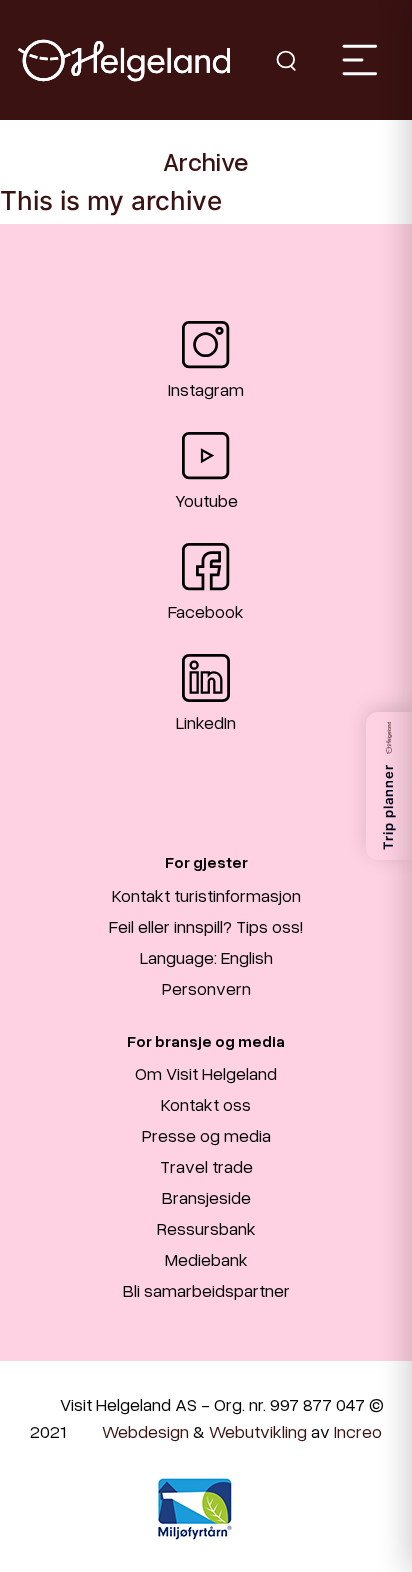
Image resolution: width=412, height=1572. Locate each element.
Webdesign (145, 1431)
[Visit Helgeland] (124, 60)
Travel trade (206, 1166)
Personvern (206, 988)
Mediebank (206, 1259)
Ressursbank (206, 1228)
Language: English (206, 957)
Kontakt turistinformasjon (206, 895)
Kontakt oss (206, 1104)
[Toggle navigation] (359, 60)
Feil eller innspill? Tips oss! (206, 926)
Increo (358, 1431)
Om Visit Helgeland (206, 1073)
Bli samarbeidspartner (206, 1290)
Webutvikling (258, 1431)
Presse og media (206, 1135)
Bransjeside (206, 1197)
